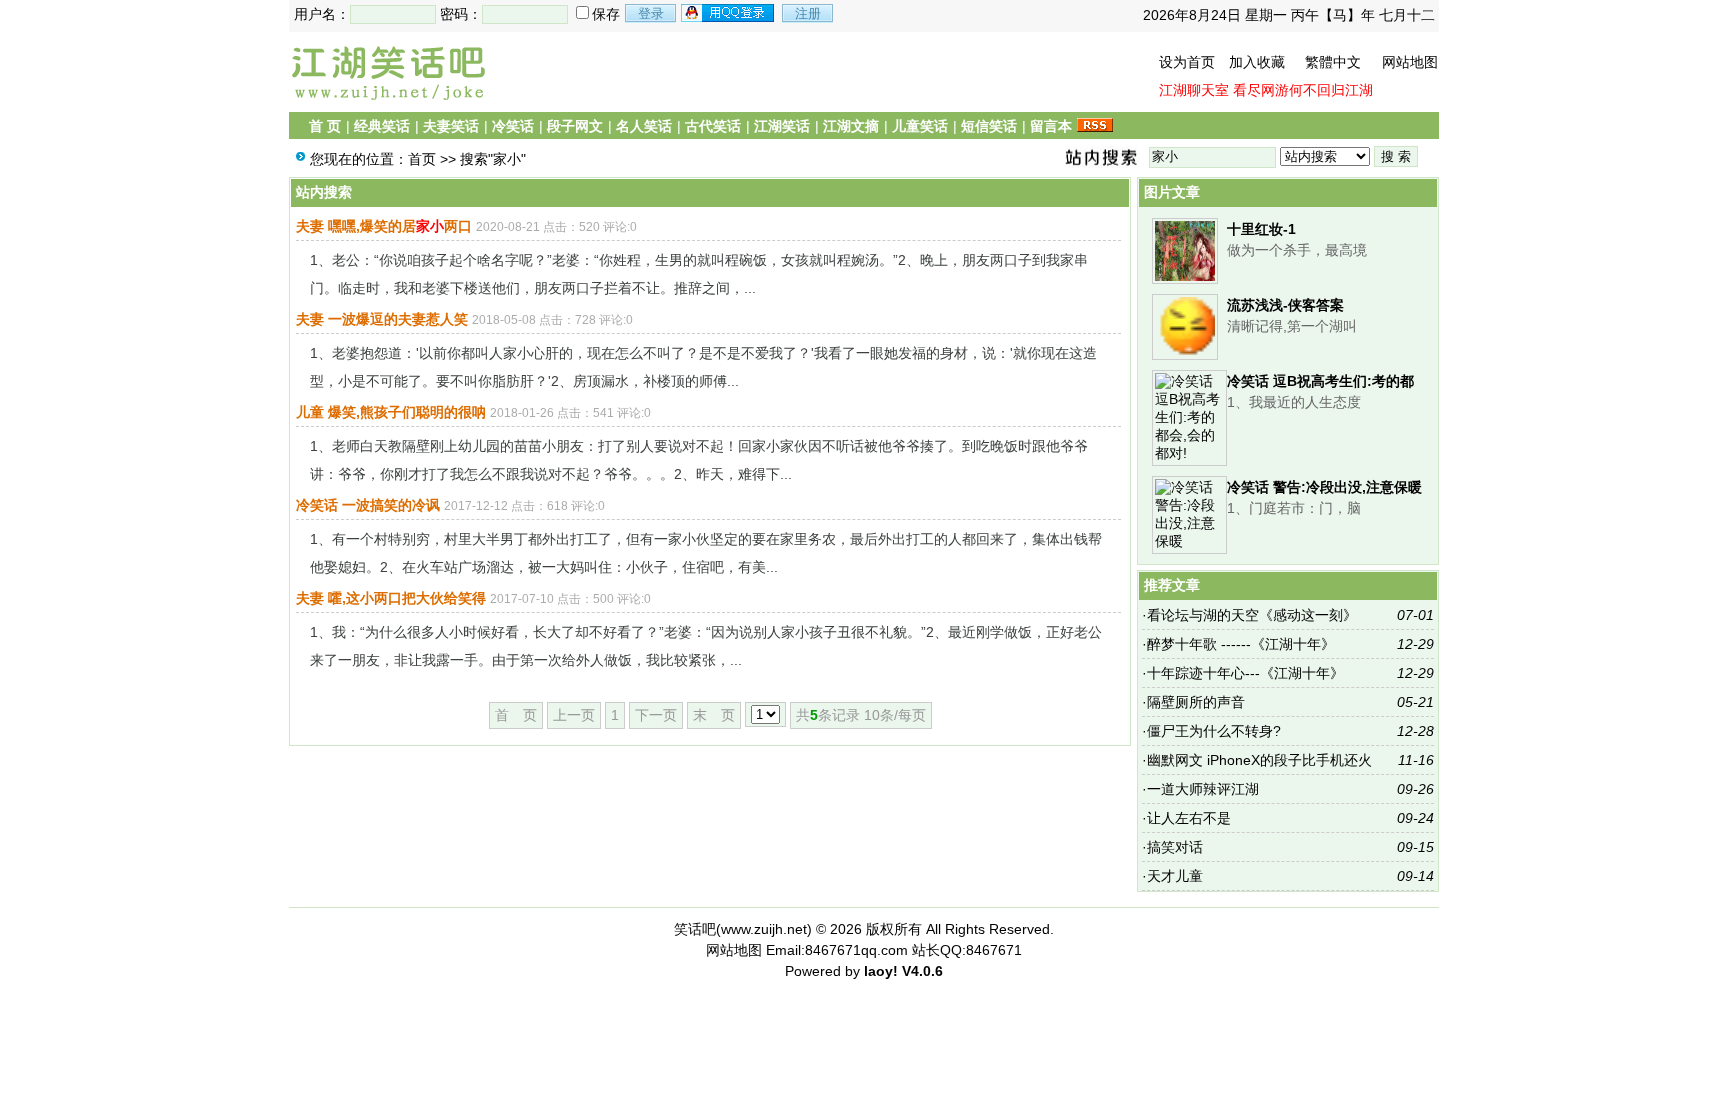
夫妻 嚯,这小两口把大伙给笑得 (391, 598)
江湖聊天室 (1194, 90)
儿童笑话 (920, 126)
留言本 (1051, 126)
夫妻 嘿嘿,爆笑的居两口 (384, 226)
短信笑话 (989, 126)
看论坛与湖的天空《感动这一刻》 (1252, 615)
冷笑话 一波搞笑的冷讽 (368, 505)
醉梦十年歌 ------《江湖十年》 (1241, 644)
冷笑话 (513, 126)
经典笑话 (382, 126)
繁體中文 (1333, 62)
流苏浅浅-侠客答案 (1285, 305)
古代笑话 (713, 126)
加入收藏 (1257, 62)
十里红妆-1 (1261, 229)
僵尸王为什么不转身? (1214, 731)
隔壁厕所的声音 (1196, 702)
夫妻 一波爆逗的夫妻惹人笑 (382, 319)
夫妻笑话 (451, 126)
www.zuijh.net (764, 929)
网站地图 (1410, 62)
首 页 (325, 126)
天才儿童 (1175, 876)
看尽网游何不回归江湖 (1303, 90)
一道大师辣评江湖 (1203, 789)
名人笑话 (644, 126)
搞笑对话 (1175, 847)
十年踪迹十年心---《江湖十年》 (1245, 673)
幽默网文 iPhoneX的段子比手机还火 (1259, 760)
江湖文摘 (851, 126)
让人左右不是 (1189, 818)
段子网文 (575, 126)
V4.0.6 (922, 971)
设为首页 (1187, 62)
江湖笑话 (782, 126)
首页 (422, 159)
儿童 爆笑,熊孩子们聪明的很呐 (391, 412)
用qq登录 (729, 13)
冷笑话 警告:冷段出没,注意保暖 (1324, 487)
